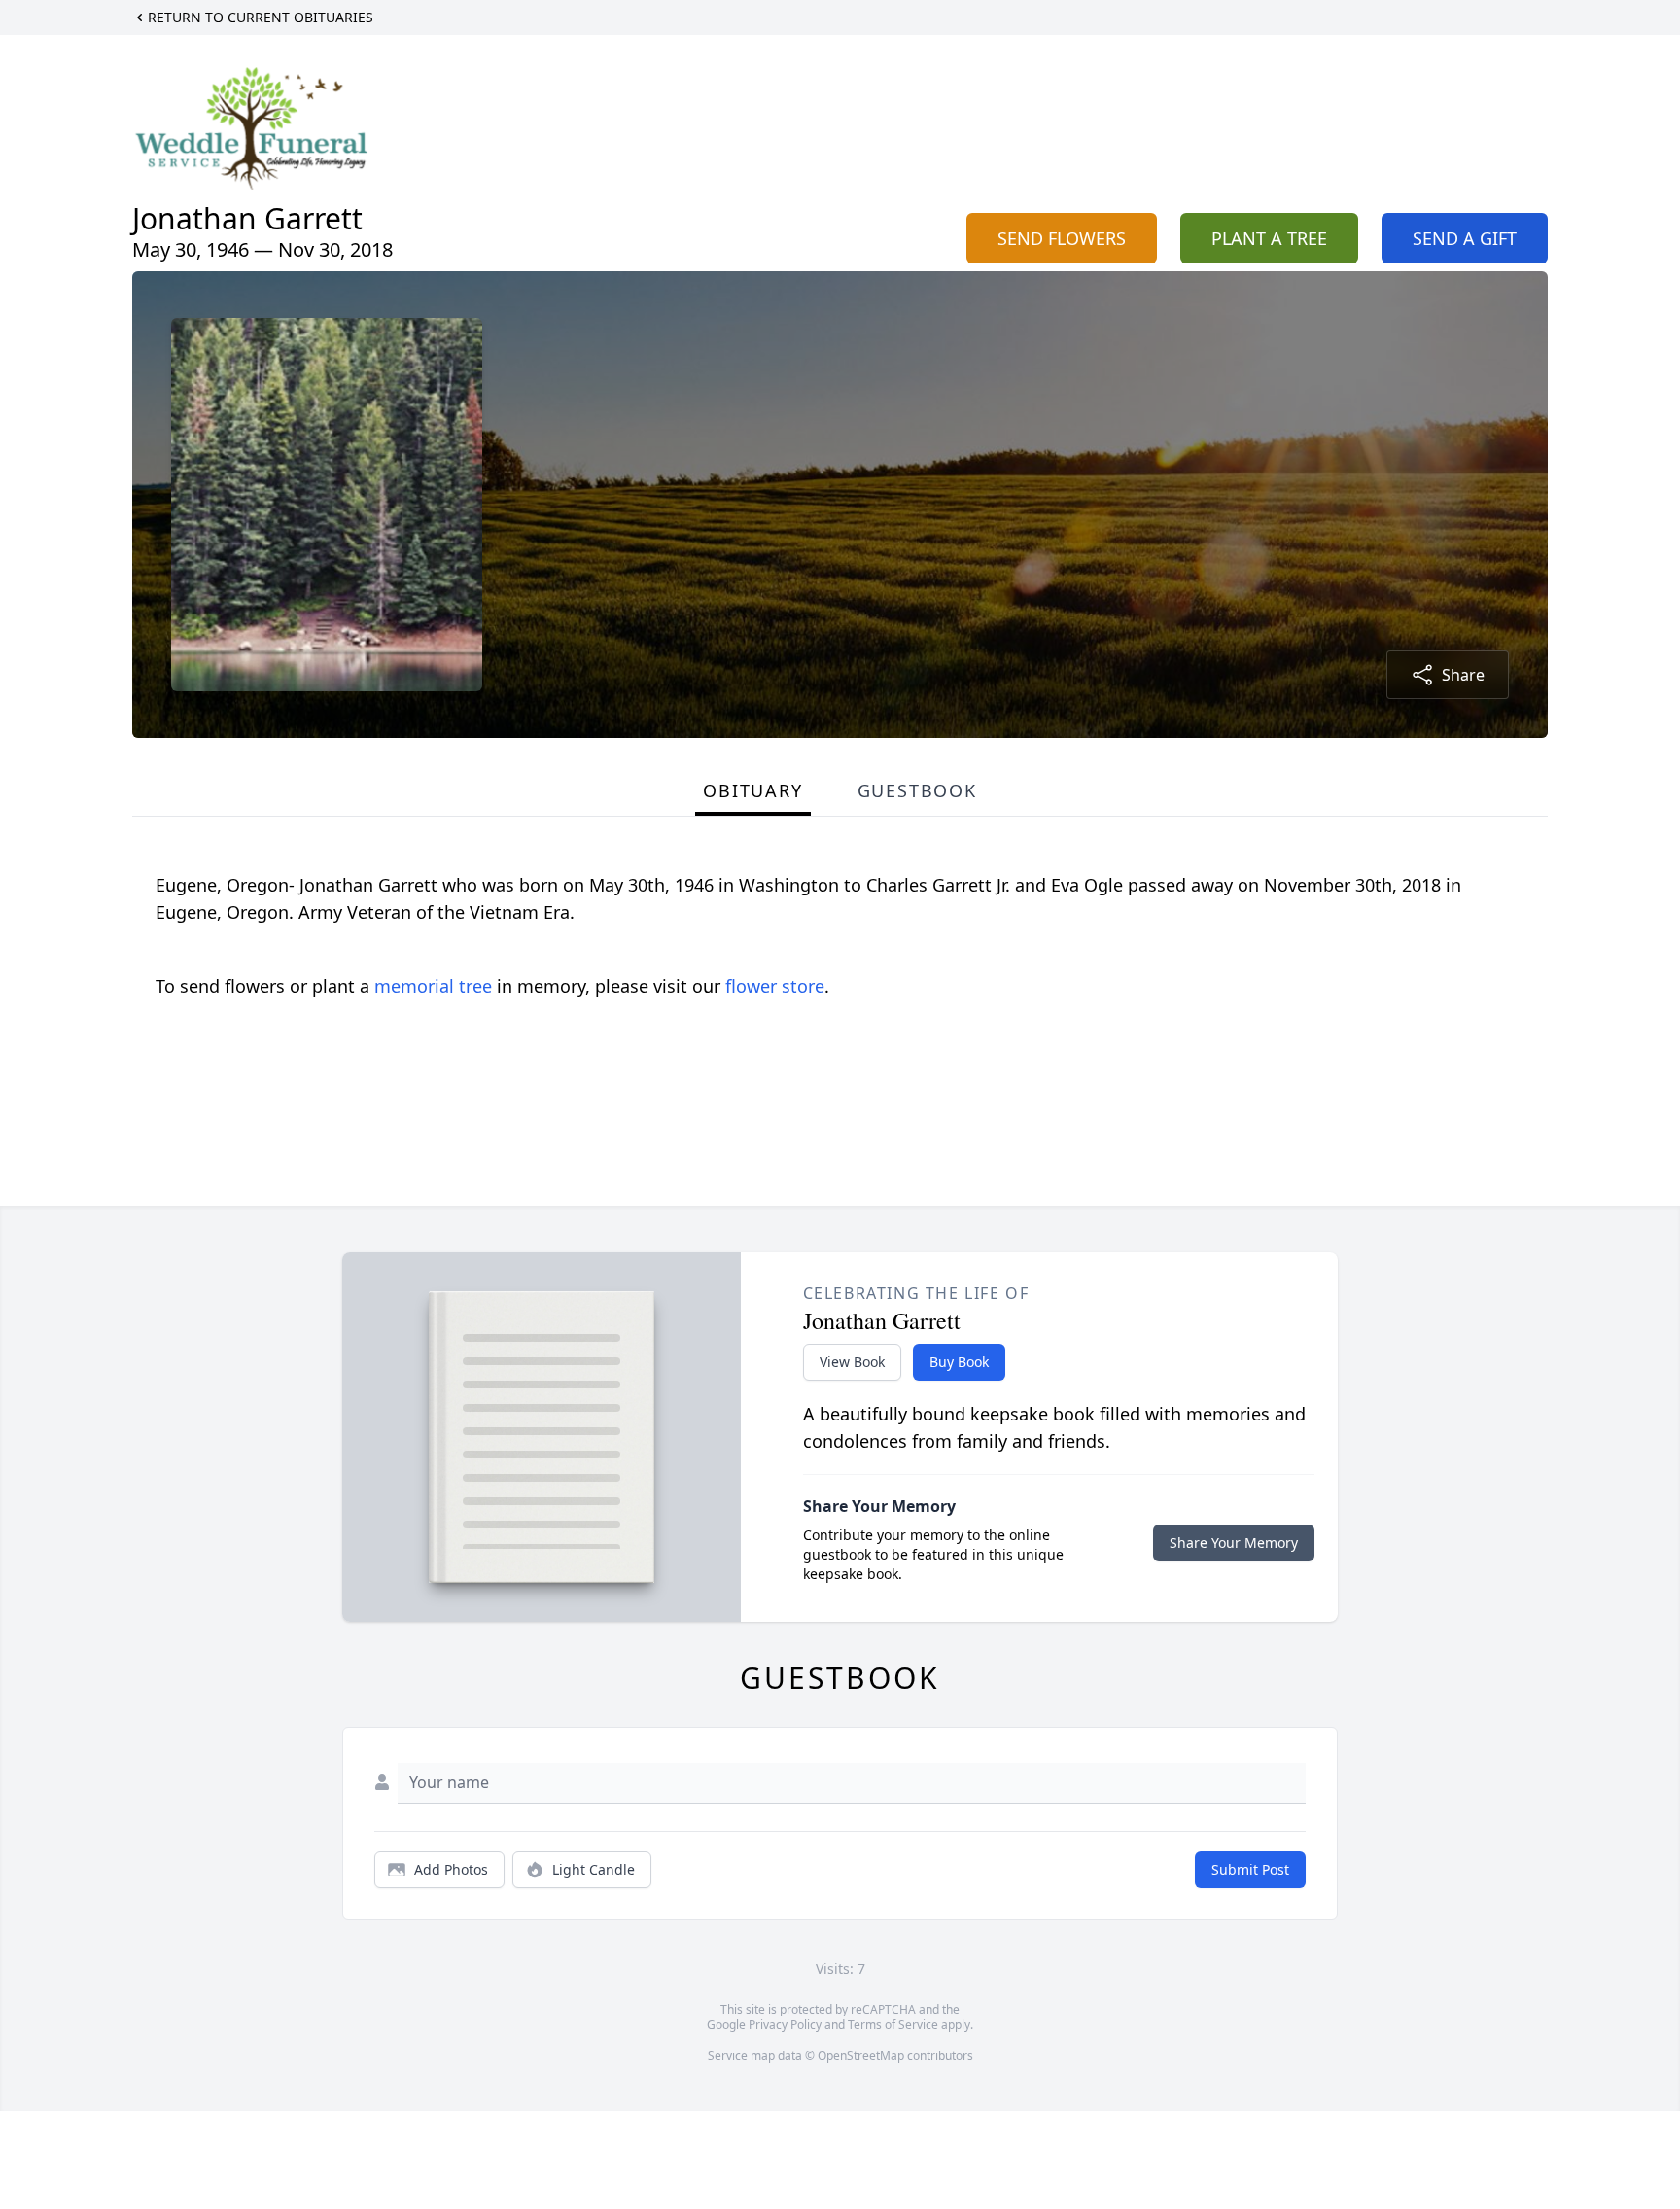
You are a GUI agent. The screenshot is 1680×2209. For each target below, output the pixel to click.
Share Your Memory (1234, 1543)
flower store (775, 986)
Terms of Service (893, 2025)
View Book (852, 1362)
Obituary (752, 790)
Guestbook (917, 790)
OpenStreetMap (861, 2056)
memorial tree (433, 986)
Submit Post (1250, 1869)
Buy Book (959, 1362)
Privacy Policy (785, 2025)
